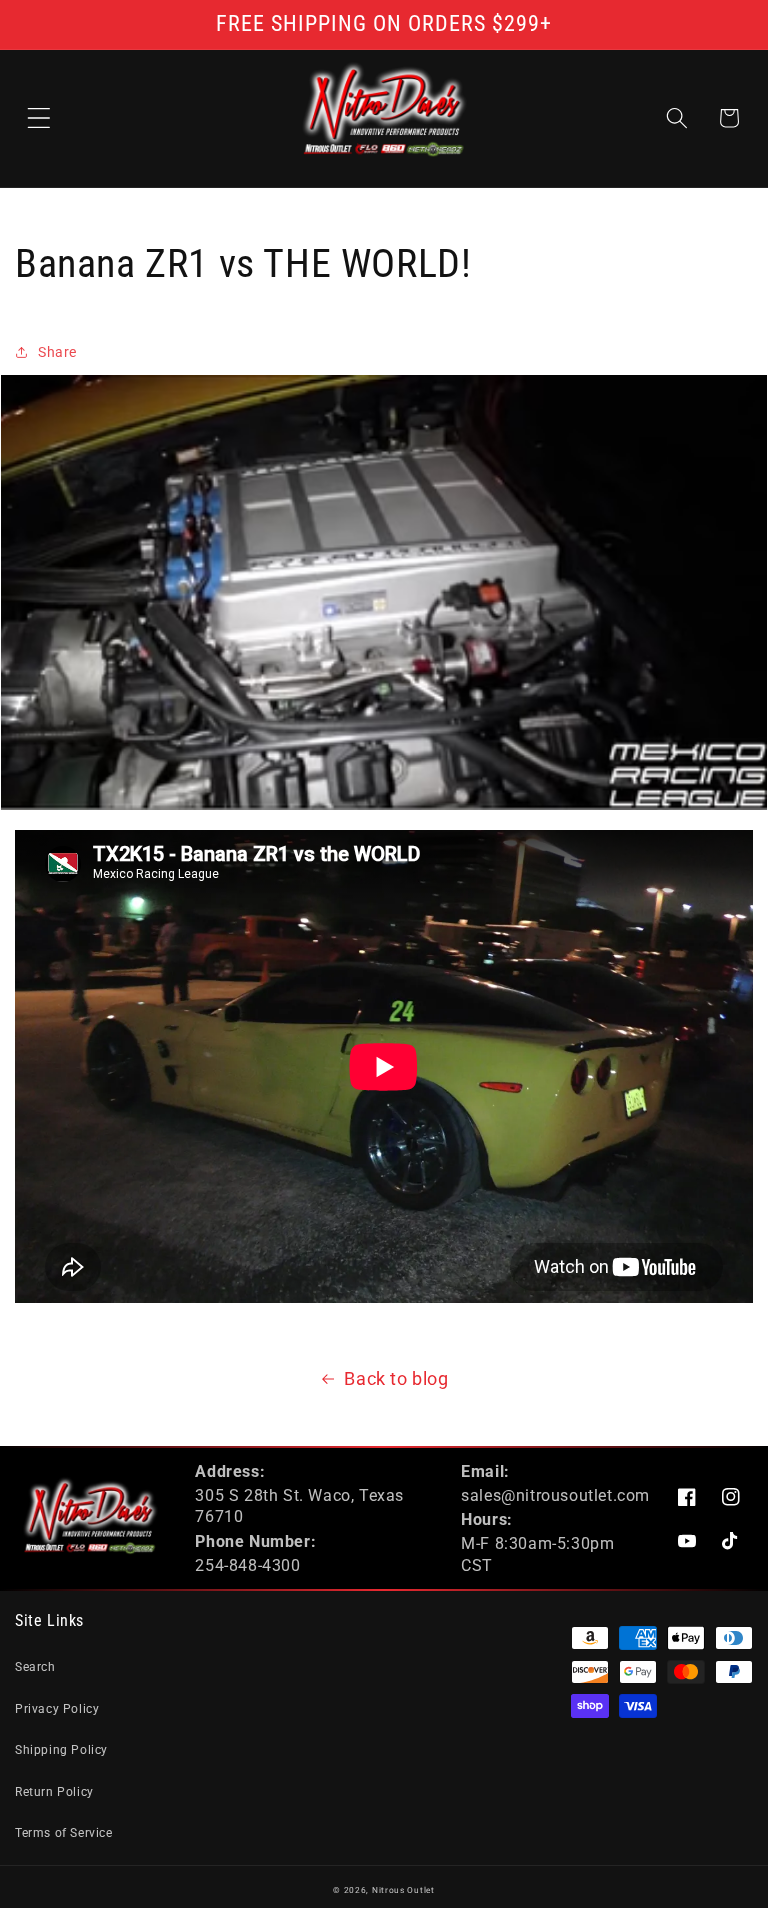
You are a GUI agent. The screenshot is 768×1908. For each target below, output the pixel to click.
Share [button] (57, 352)
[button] (39, 118)
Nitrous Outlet (403, 1890)
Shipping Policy (61, 1750)
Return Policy (54, 1792)
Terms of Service (64, 1833)
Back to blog (396, 1378)
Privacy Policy (57, 1709)
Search (35, 1667)
